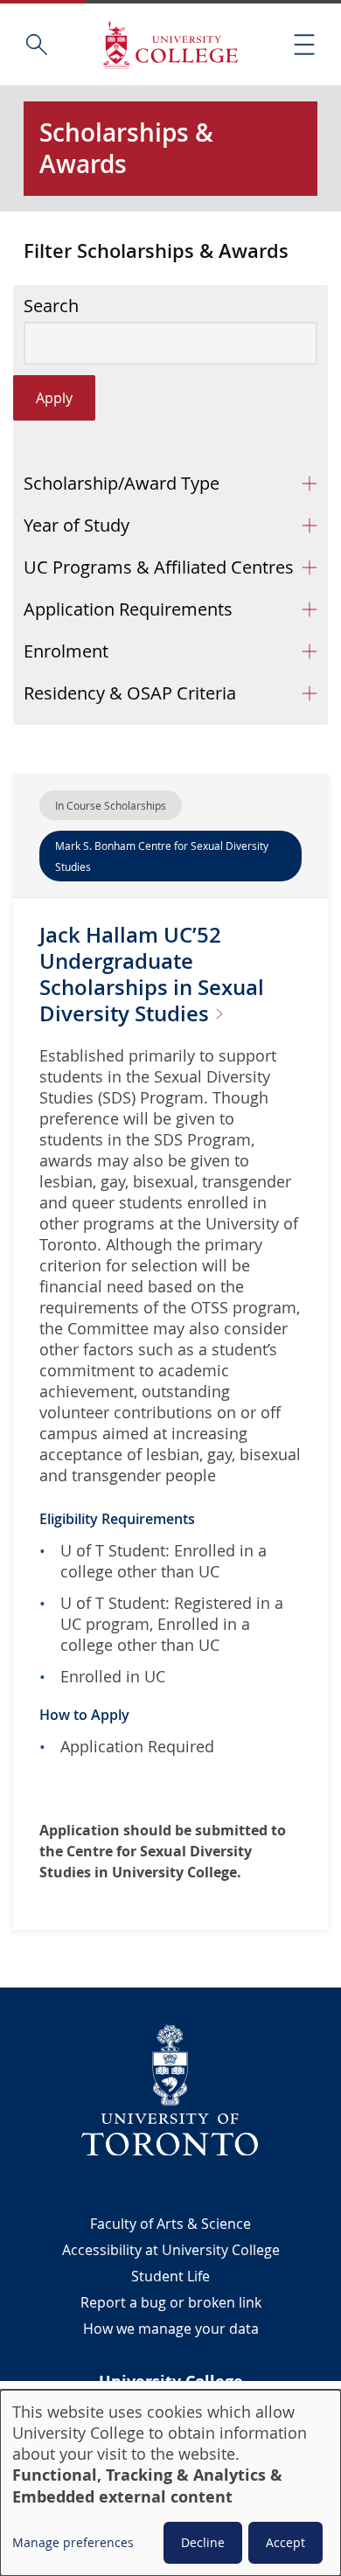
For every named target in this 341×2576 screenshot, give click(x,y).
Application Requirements (128, 609)
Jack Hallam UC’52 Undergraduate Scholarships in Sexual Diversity (152, 974)
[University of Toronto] (170, 2090)
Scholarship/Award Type (122, 483)
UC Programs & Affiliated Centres (159, 567)
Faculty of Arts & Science (170, 2224)
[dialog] (170, 2483)
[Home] (170, 44)
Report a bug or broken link (171, 2302)
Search (51, 306)
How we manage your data (171, 2329)
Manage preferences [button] (73, 2542)
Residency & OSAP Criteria (130, 693)
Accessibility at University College (171, 2250)
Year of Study (77, 525)
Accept (285, 2542)
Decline (203, 2542)
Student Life (170, 2276)
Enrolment (66, 651)
